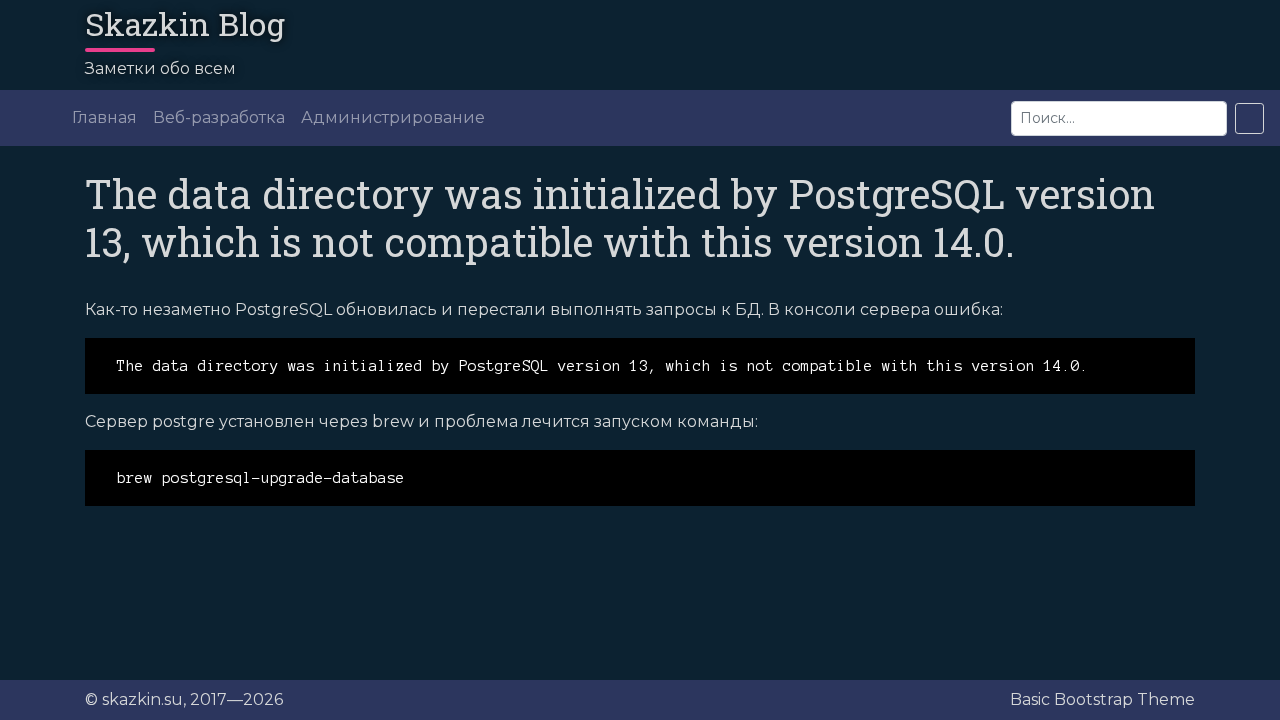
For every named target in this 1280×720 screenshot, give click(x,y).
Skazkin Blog (185, 23)
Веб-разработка (219, 117)
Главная (104, 117)
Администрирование (393, 117)
